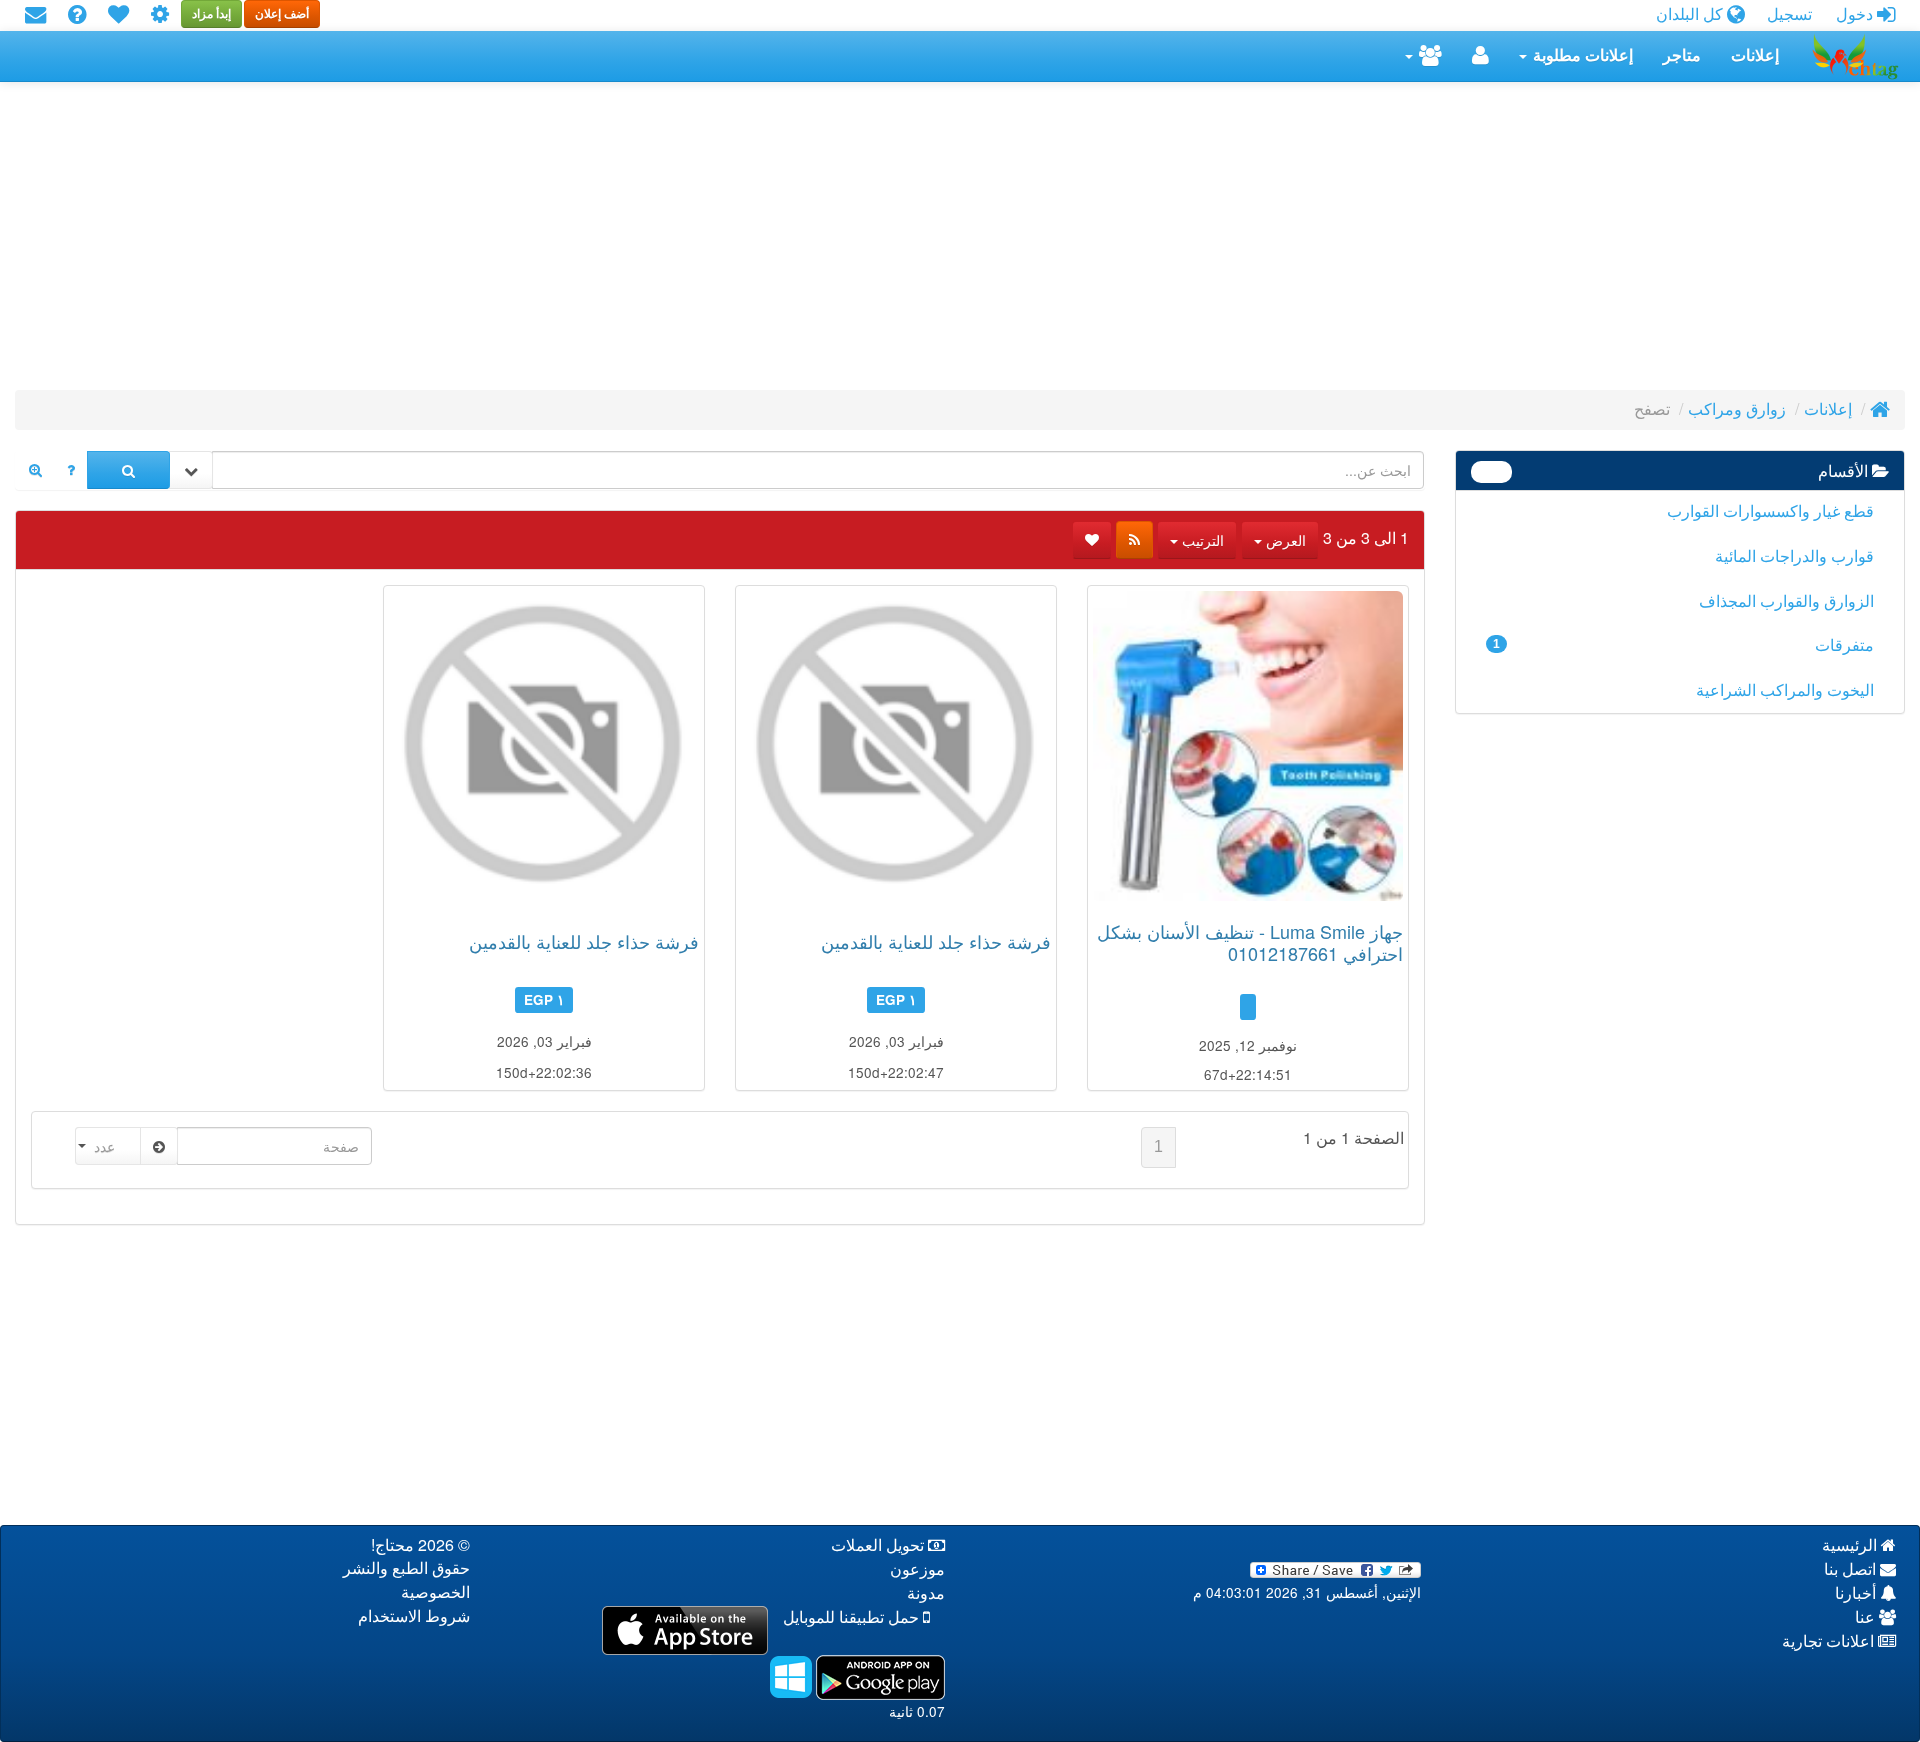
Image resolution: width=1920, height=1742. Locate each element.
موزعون (917, 1569)
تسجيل (1789, 14)
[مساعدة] (77, 15)
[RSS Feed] (1134, 540)
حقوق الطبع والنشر (406, 1568)
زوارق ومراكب (1737, 409)
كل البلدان (1691, 14)
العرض (1284, 540)
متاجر (1682, 55)
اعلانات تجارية (1830, 1641)
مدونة (926, 1593)
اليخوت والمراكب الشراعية (1785, 690)
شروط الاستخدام (414, 1616)
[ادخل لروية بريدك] (35, 15)
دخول (1856, 14)
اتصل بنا (1852, 1569)
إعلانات (1755, 55)
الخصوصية (435, 1592)
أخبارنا (1857, 1593)
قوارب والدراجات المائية (1794, 556)
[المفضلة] (118, 15)
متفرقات (1683, 645)
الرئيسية (1851, 1545)
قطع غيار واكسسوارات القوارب (1770, 511)
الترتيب (1201, 540)
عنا (1867, 1617)
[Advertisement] (1305, 242)
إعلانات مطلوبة (1581, 55)
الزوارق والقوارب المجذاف (1786, 601)
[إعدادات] (160, 15)
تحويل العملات (879, 1545)
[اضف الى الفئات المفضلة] (1092, 540)
